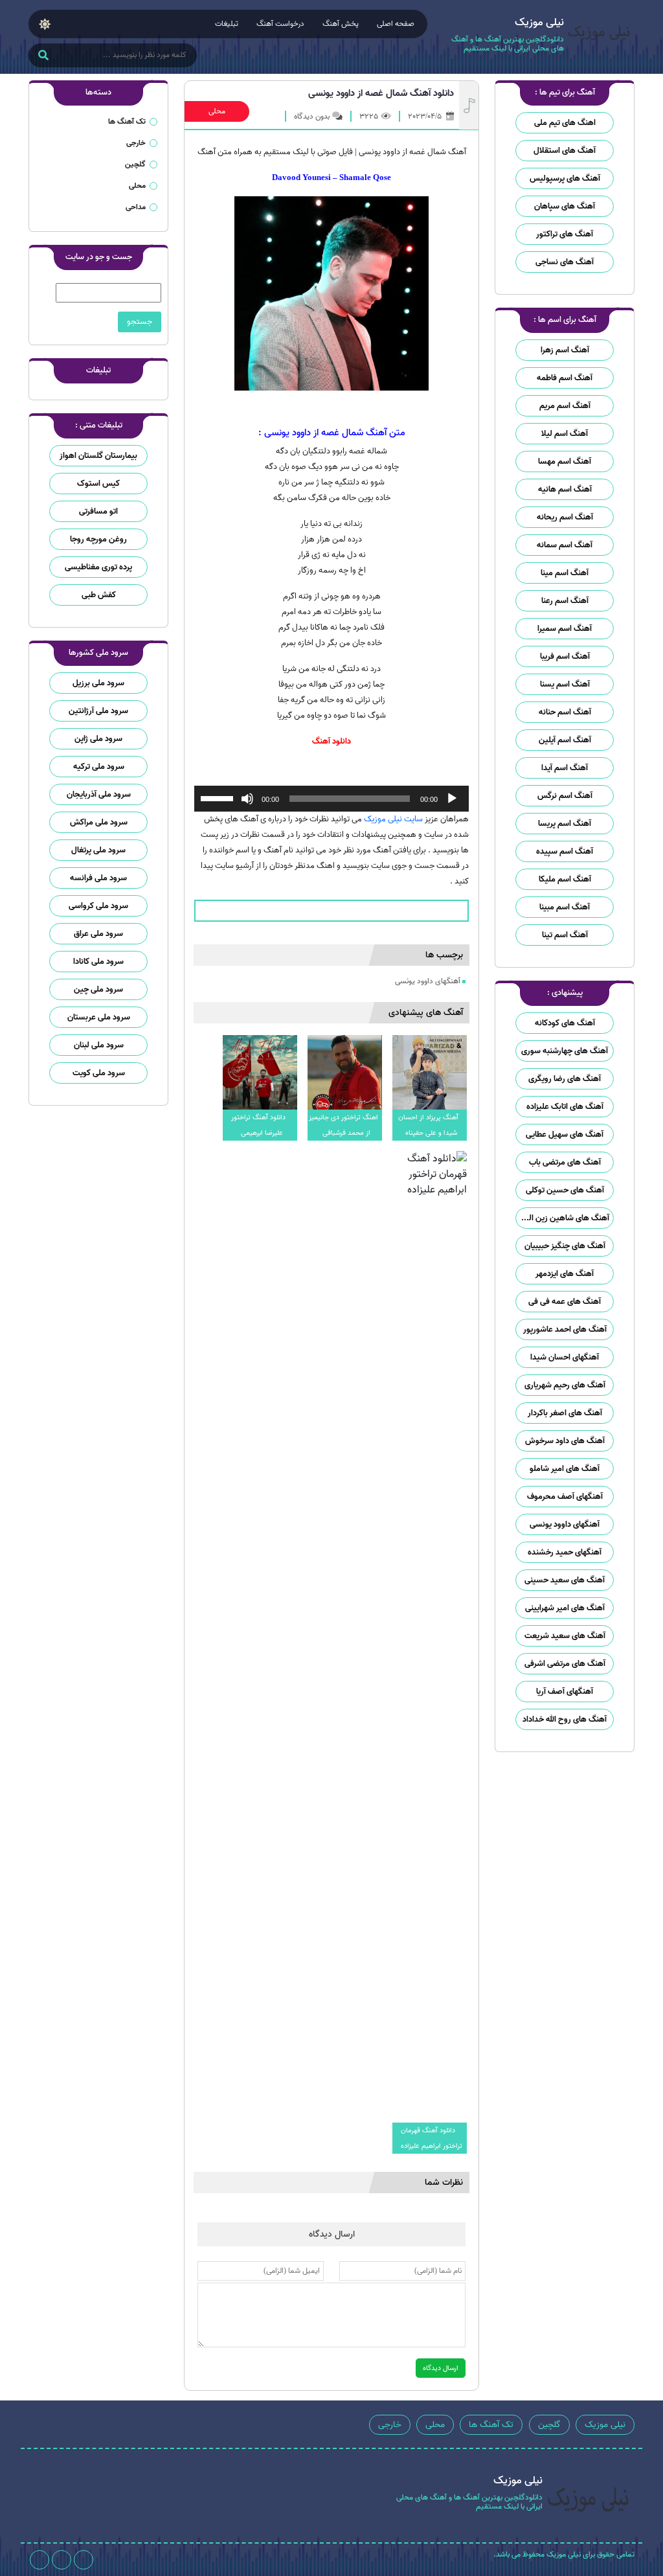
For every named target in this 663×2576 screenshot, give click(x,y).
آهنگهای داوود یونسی (565, 1524)
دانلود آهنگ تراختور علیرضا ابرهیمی (258, 1125)
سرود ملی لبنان (99, 1045)
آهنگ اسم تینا (565, 935)
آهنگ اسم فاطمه (565, 378)
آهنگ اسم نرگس (565, 796)
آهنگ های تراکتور (565, 234)
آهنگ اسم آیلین (565, 740)
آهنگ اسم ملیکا (565, 879)
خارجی (136, 143)
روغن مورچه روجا (98, 539)
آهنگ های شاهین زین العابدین (562, 1218)
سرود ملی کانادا (98, 962)
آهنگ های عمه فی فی (565, 1302)
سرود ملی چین (98, 989)
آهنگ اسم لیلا (565, 434)
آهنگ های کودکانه (565, 1023)
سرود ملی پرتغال (98, 850)
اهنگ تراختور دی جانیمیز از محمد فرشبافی (343, 1125)
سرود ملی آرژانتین (98, 711)
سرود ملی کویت (99, 1073)
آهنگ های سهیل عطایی (565, 1134)
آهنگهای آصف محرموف (565, 1497)
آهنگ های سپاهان (565, 206)
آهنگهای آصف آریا (565, 1692)
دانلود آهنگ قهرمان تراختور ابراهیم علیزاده (432, 2138)
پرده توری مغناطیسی (98, 567)
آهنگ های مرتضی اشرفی (565, 1664)
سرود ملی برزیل (98, 683)
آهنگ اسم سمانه (565, 545)
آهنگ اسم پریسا (565, 824)
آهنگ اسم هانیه (565, 489)
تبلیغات (227, 24)
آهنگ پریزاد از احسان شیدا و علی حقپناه (428, 1125)
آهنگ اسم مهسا (565, 462)
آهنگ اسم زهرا (565, 350)
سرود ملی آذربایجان (99, 794)
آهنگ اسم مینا (565, 573)
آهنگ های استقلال (565, 151)
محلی (217, 111)
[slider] (219, 797)
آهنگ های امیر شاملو (565, 1469)
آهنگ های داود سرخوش (565, 1441)
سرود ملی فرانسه (98, 878)
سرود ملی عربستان (99, 1017)
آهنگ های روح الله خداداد (565, 1719)
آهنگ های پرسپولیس (565, 178)
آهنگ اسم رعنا (565, 601)
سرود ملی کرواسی (98, 906)
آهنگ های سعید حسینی (565, 1580)
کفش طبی (99, 595)
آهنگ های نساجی (565, 262)
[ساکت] (247, 799)
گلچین (135, 164)
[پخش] (452, 799)
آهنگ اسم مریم (565, 406)
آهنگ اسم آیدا (565, 768)
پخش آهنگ (341, 24)
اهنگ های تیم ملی (565, 123)
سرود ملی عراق (98, 934)
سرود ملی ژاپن (98, 739)
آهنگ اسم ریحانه (565, 517)
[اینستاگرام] (84, 2560)
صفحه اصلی (396, 24)
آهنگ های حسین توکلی (565, 1190)
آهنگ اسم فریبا (565, 656)
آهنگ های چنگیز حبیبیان (565, 1246)
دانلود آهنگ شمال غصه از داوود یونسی (381, 93)
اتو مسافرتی (98, 511)
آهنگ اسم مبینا (565, 907)
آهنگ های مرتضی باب (565, 1162)
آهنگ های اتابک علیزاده (565, 1107)
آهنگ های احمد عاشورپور (565, 1329)
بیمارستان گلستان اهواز (98, 456)
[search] (43, 56)
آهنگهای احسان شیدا (565, 1357)
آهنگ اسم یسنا (565, 684)
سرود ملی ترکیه (99, 767)
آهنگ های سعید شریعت (565, 1636)
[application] (331, 799)
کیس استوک (98, 484)
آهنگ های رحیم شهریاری (565, 1385)
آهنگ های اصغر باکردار (565, 1413)
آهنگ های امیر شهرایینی (565, 1608)
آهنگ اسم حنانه (565, 712)
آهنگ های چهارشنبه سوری (565, 1051)
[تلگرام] (62, 2560)
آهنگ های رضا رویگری (565, 1079)
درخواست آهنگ (280, 24)
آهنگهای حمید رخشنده (565, 1552)
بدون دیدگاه (312, 116)
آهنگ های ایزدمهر (565, 1274)
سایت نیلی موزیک (393, 819)
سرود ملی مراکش (99, 822)
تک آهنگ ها (127, 121)
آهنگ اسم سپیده (565, 851)
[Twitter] (39, 2560)
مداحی (136, 207)
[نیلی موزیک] (599, 37)
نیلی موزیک (605, 2425)
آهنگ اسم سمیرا (565, 629)
